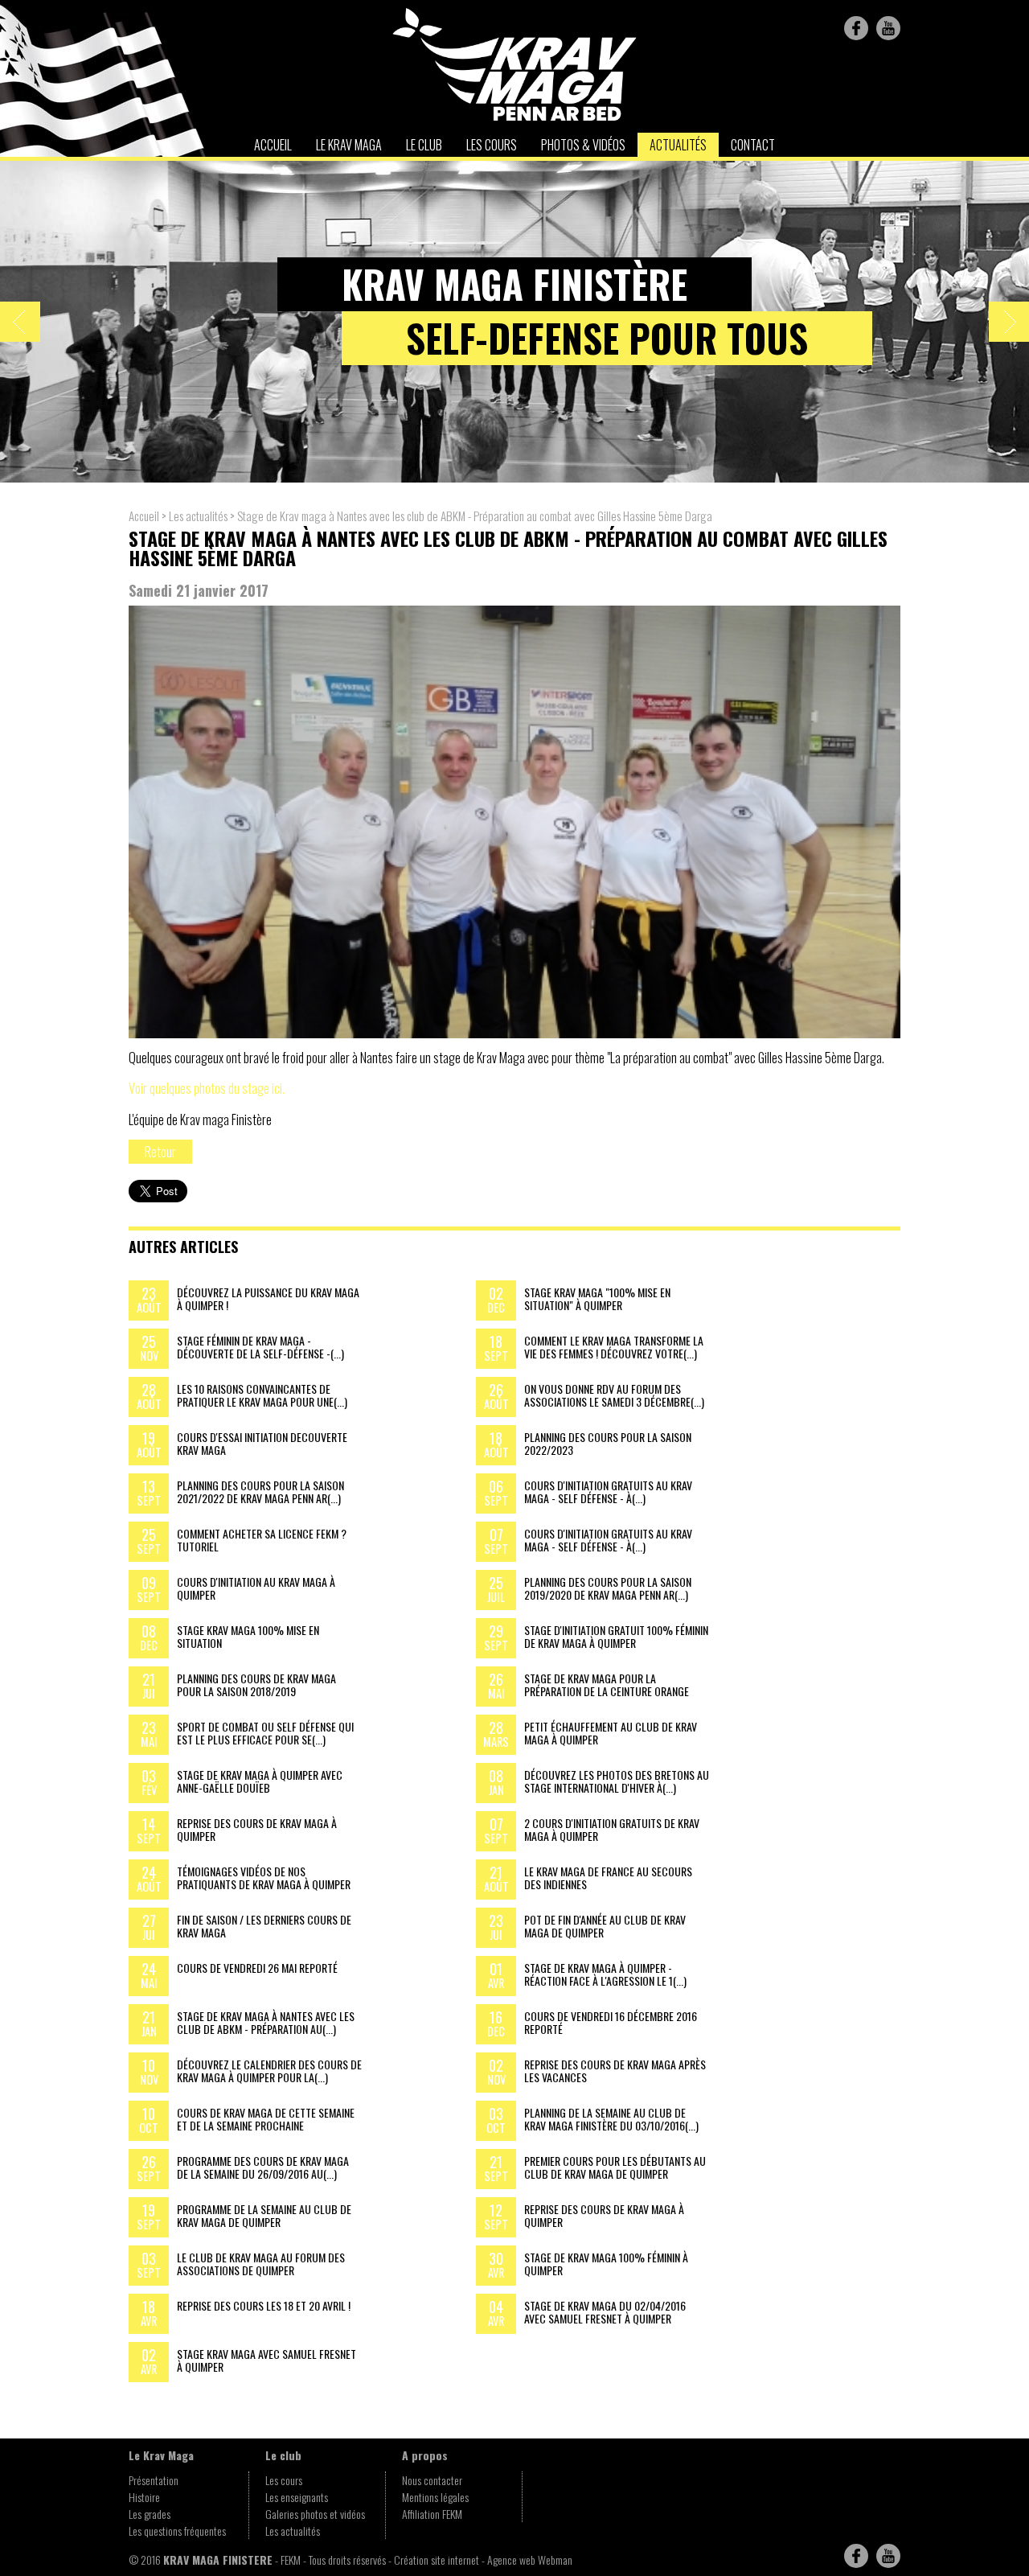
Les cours (492, 145)
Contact (753, 145)
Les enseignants (297, 2497)
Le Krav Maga (349, 145)
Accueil (273, 145)
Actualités (678, 145)
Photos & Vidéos (583, 145)
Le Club (424, 145)
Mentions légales (435, 2497)
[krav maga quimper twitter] (888, 28)
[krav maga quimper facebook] (856, 28)
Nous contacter (432, 2480)
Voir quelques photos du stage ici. (207, 1088)
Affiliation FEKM (432, 2514)
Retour (160, 1152)
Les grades (150, 2514)
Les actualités (199, 516)
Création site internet (437, 2560)
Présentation (154, 2480)
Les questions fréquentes (177, 2531)
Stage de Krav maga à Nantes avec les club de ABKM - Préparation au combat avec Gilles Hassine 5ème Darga (475, 516)
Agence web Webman (530, 2560)
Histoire (144, 2497)
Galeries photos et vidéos (315, 2514)
